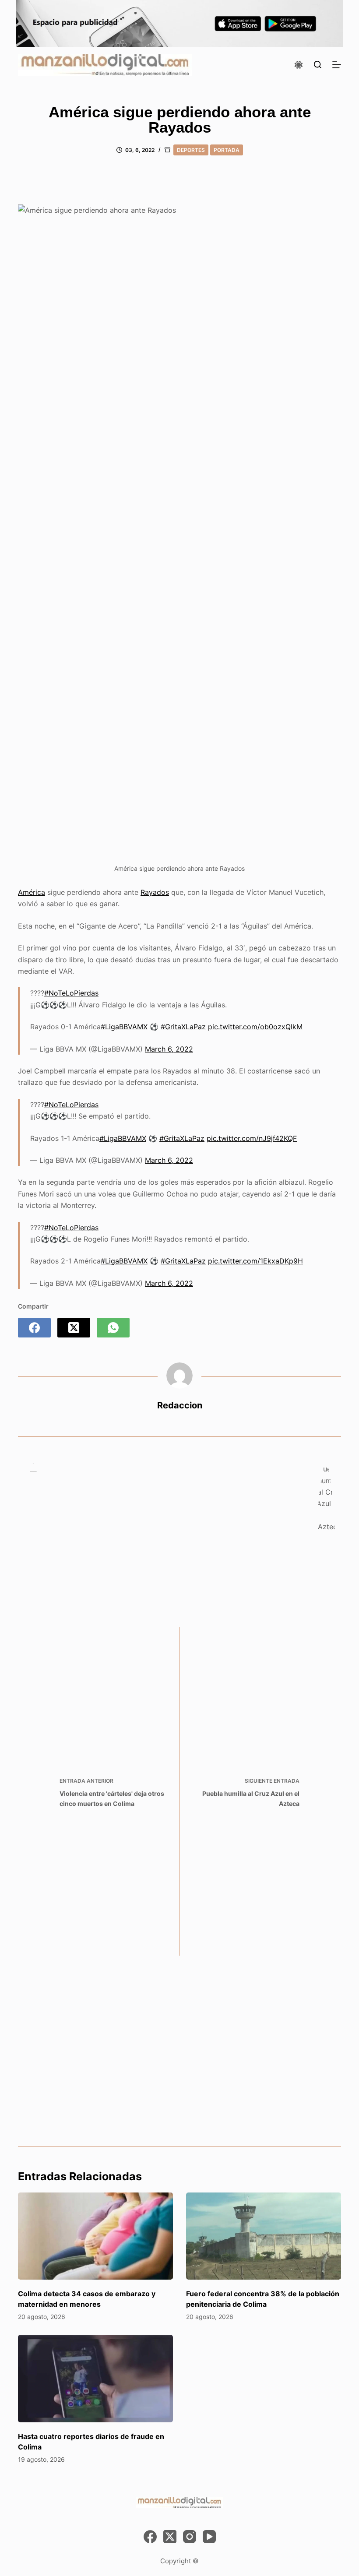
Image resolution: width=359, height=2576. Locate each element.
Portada (227, 150)
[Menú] (337, 65)
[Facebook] (34, 1328)
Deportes (191, 150)
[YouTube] (209, 2537)
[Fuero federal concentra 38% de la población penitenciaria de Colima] (264, 2236)
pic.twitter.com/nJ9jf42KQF (252, 1138)
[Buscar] (318, 65)
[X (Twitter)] (74, 1328)
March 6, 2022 (169, 1049)
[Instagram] (190, 2537)
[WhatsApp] (113, 1328)
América (32, 892)
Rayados (155, 892)
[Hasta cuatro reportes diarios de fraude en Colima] (95, 2378)
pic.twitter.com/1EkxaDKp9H (255, 1261)
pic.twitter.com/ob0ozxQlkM (255, 1027)
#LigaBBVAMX (124, 1027)
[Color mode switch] (299, 65)
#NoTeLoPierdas (71, 993)
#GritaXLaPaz (183, 1027)
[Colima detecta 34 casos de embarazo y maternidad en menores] (95, 2236)
